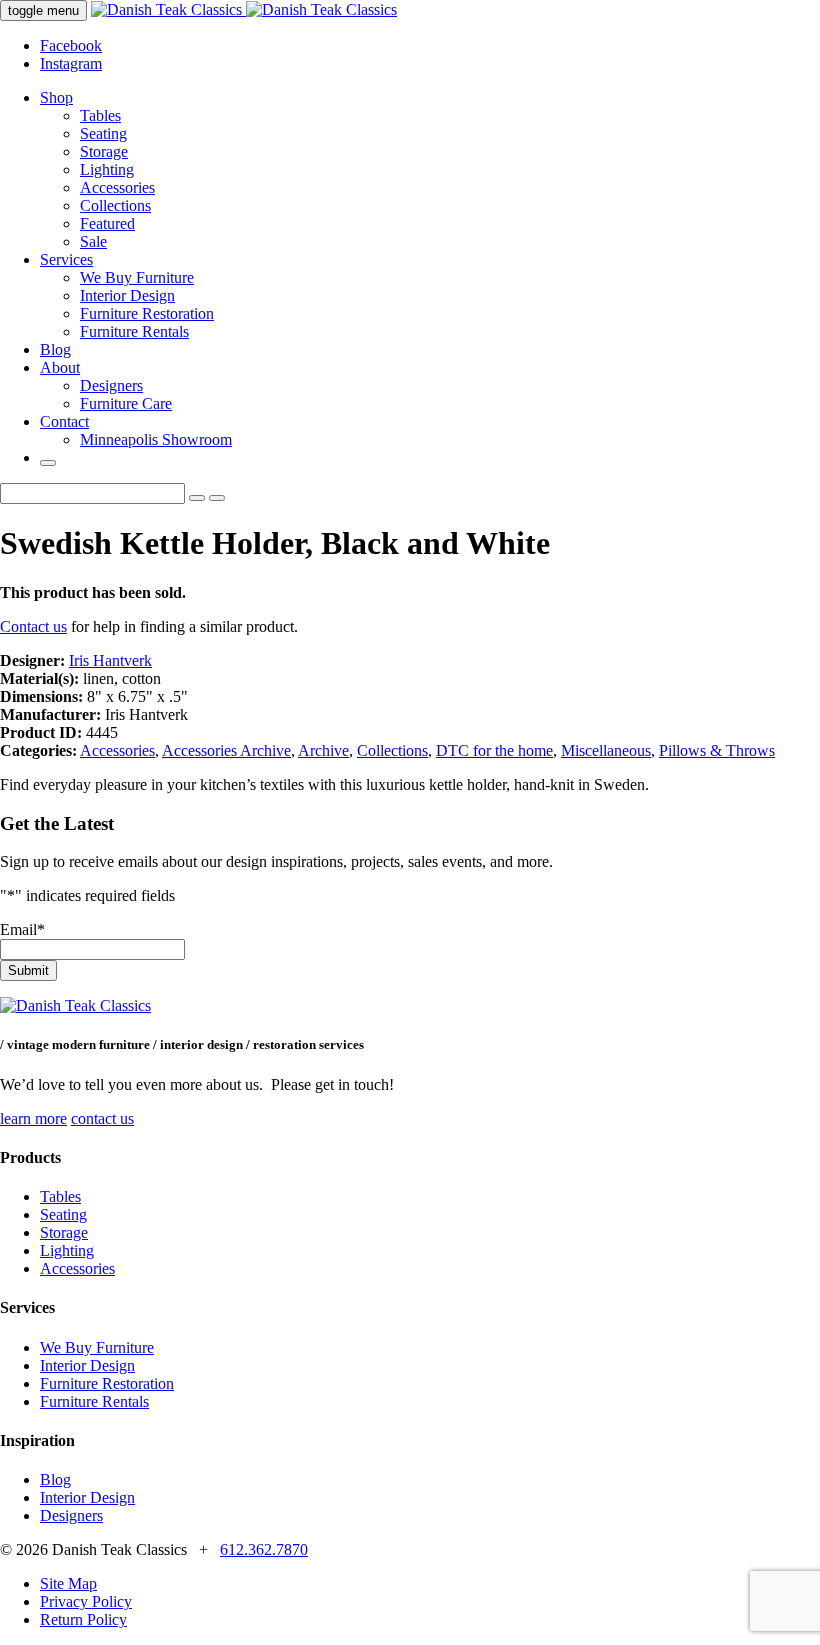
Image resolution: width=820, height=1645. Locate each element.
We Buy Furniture (137, 277)
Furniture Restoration (147, 313)
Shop (56, 97)
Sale (93, 241)
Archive (323, 750)
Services (66, 259)
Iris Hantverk (110, 660)
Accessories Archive (226, 750)
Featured (107, 223)
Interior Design (127, 295)
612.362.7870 (264, 1549)
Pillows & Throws (717, 750)
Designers (111, 385)
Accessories (117, 187)
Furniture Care (126, 403)
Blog (55, 349)
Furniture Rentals (134, 331)
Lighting (107, 169)
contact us (102, 1118)
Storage (104, 151)
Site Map (68, 1583)
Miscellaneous (606, 750)
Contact (64, 421)
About (60, 367)
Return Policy (83, 1619)
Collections (115, 205)
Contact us (33, 626)
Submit (28, 970)
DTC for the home (494, 750)
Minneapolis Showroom (156, 439)
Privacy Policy (86, 1601)
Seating (103, 133)
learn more (33, 1118)
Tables (100, 115)
